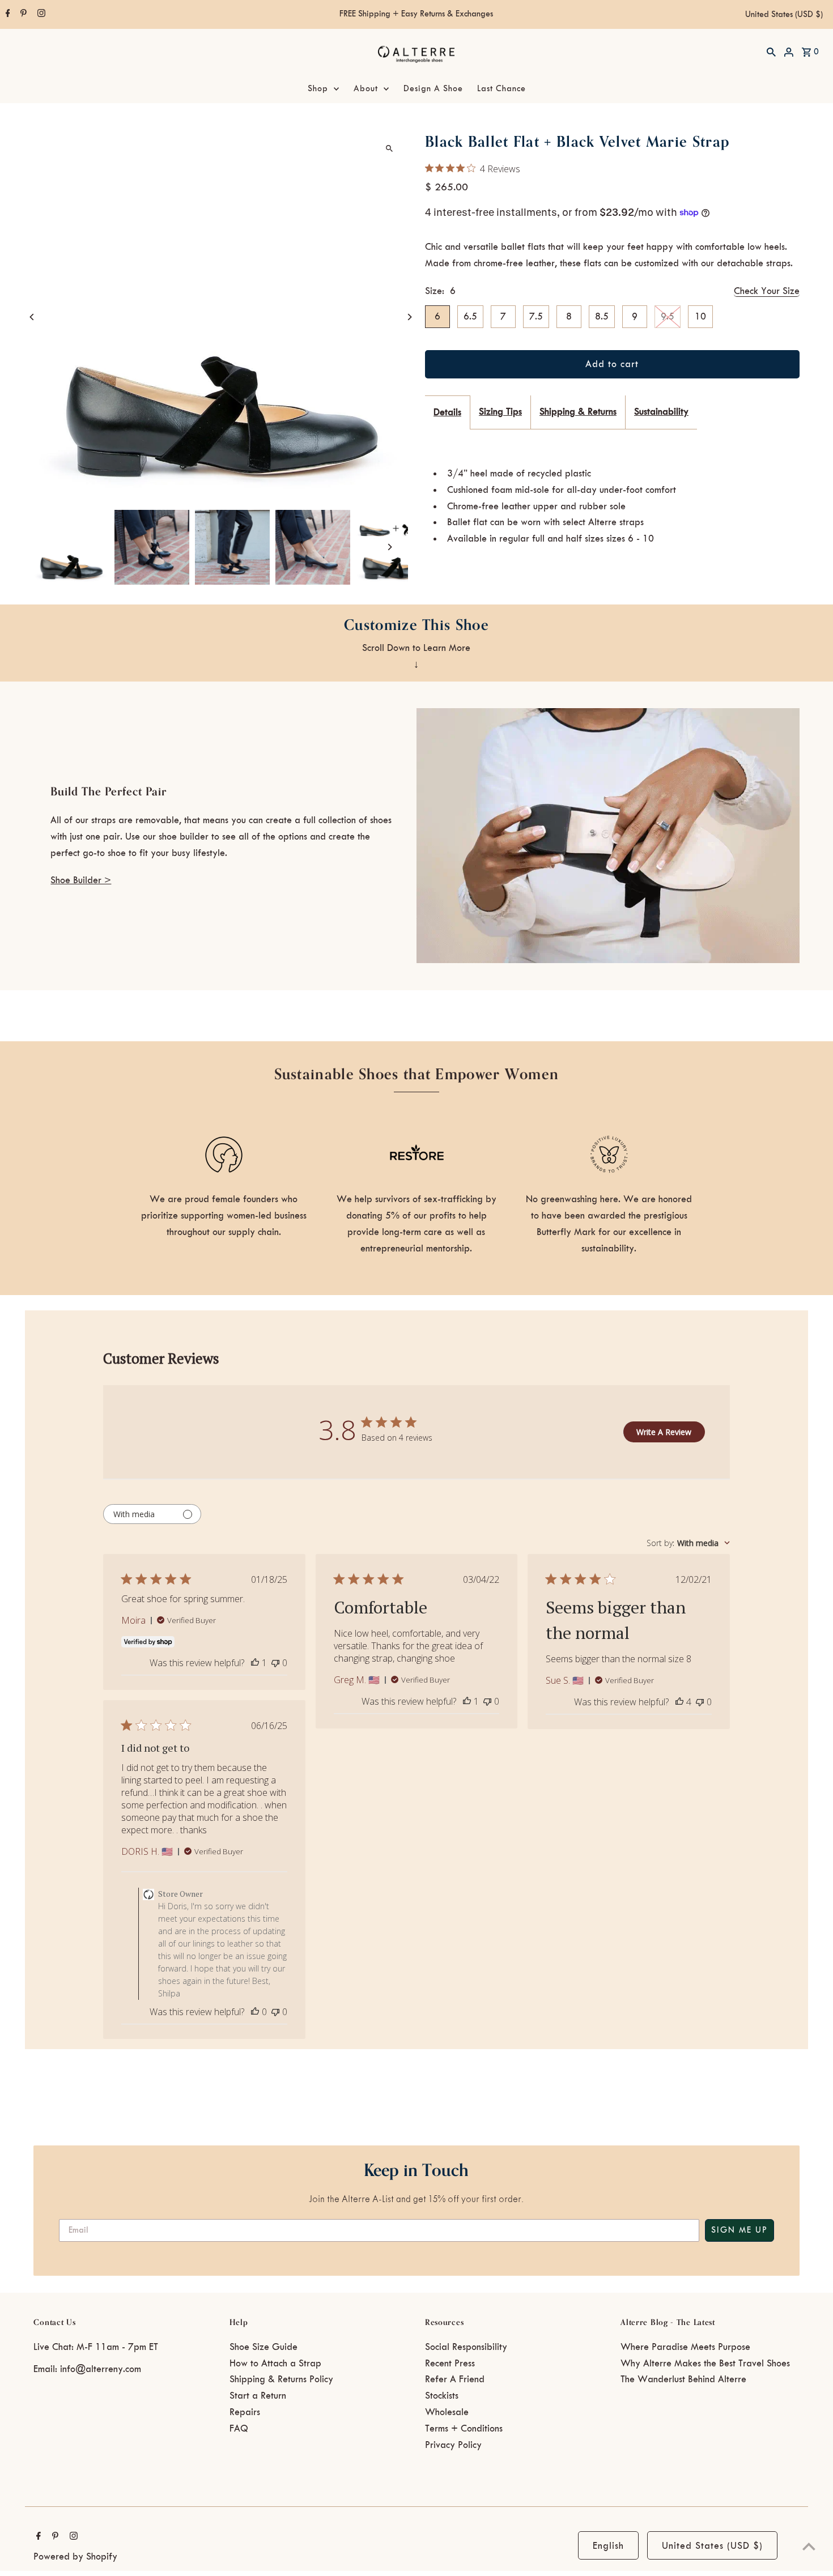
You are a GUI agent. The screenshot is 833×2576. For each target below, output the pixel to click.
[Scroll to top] (809, 2546)
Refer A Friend (455, 2379)
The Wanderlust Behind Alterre (683, 2379)
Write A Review (664, 1432)
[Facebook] (7, 15)
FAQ (239, 2429)
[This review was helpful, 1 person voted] (255, 1663)
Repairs (245, 2412)
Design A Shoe (433, 89)
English (608, 2546)
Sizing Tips (500, 412)
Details (447, 412)
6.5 (470, 317)
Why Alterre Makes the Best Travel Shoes (705, 2364)
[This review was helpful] (679, 1702)
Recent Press (450, 2364)
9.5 (668, 317)
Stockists (442, 2396)
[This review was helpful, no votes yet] (255, 2012)
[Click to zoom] (390, 148)
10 (700, 317)
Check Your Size (767, 291)
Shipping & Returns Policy (281, 2379)
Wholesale (447, 2412)
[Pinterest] (22, 15)
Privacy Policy (453, 2445)
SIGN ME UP (739, 2230)
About (366, 89)
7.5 (536, 317)
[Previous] (32, 317)
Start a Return (258, 2396)
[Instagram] (40, 15)
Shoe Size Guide (263, 2347)
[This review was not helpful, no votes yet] (275, 1663)
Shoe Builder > (81, 880)
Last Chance (501, 89)
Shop (318, 89)
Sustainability (661, 412)
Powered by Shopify (75, 2557)
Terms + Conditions (464, 2429)
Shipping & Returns (578, 412)
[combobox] (688, 1543)
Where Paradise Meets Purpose (685, 2347)
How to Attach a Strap (275, 2364)
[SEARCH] (771, 52)
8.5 (602, 317)
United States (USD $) (784, 15)
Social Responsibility (466, 2347)
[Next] (409, 317)
